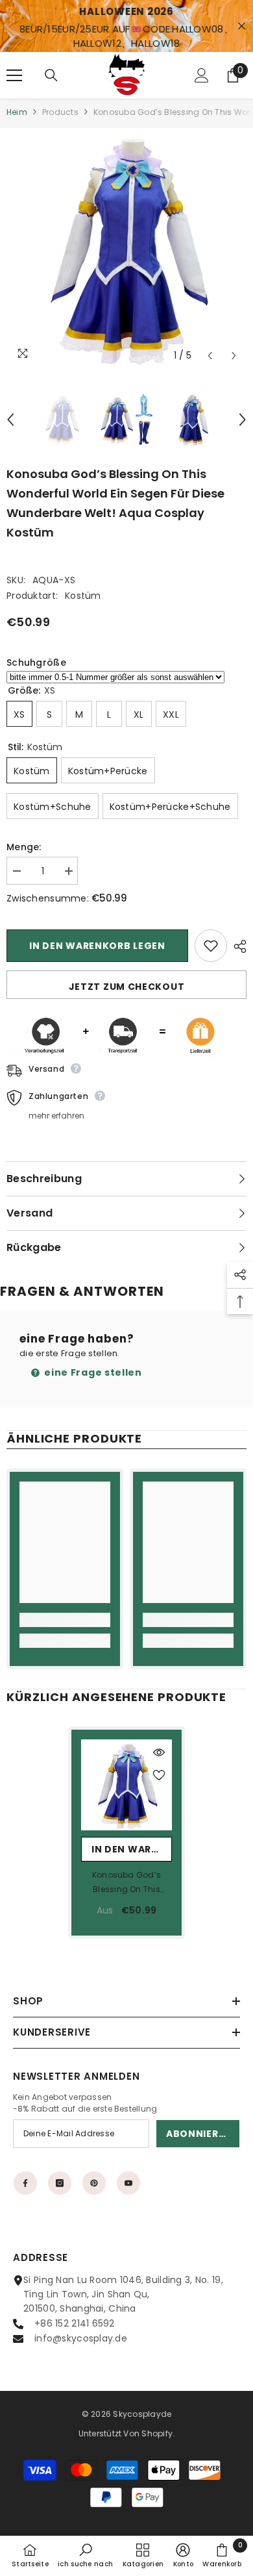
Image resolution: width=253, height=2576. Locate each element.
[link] (65, 1620)
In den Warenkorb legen (97, 946)
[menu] (14, 75)
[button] (210, 356)
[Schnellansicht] (159, 1752)
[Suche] (51, 75)
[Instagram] (60, 2183)
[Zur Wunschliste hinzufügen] (211, 946)
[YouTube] (128, 2183)
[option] (126, 248)
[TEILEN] (237, 946)
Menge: (24, 847)
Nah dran (242, 26)
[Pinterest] (94, 2183)
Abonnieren (199, 2134)
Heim (17, 112)
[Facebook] (25, 2183)
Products (60, 112)
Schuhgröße (36, 663)
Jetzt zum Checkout (127, 987)
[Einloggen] (202, 75)
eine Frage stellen (92, 1372)
